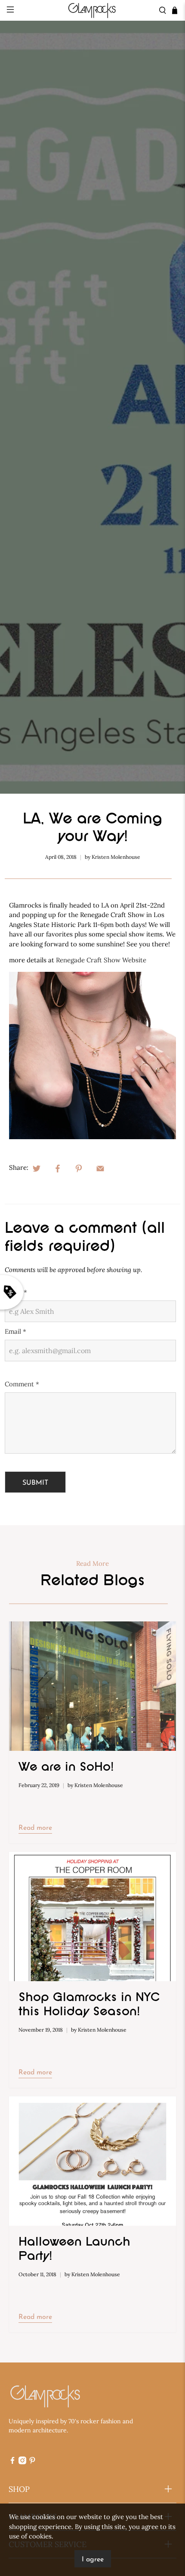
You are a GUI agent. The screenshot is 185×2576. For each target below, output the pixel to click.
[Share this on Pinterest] (79, 1168)
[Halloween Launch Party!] (93, 2161)
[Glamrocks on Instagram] (22, 2462)
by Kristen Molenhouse (113, 857)
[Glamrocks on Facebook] (12, 2462)
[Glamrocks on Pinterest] (32, 2462)
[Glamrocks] (93, 10)
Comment (22, 1384)
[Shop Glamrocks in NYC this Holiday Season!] (93, 1916)
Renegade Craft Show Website (101, 960)
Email (15, 1331)
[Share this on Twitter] (37, 1168)
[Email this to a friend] (100, 1168)
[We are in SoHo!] (93, 1686)
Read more (35, 1828)
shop (19, 2489)
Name (16, 1292)
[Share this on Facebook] (58, 1168)
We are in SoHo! (66, 1768)
